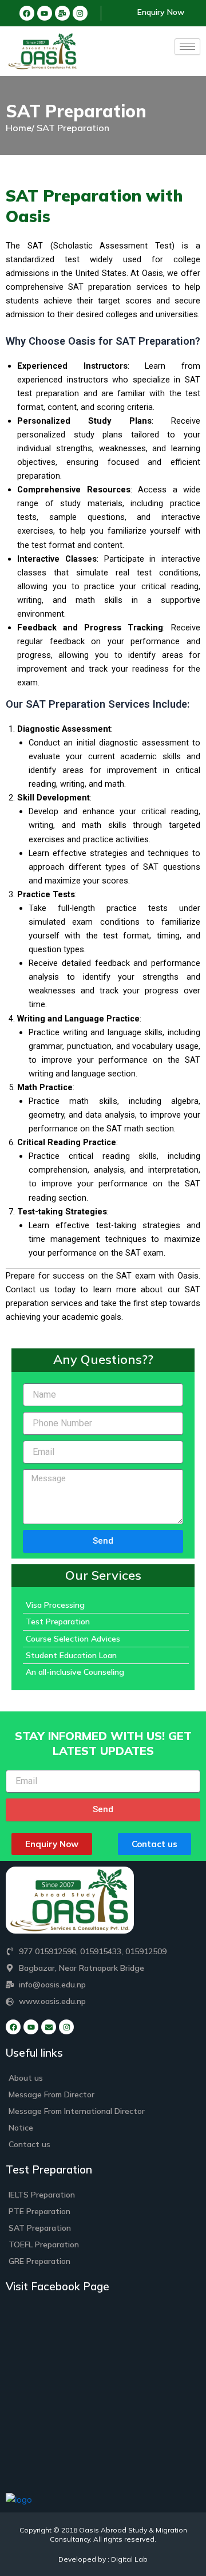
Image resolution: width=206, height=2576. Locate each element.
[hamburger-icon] (187, 47)
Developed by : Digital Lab (103, 2559)
